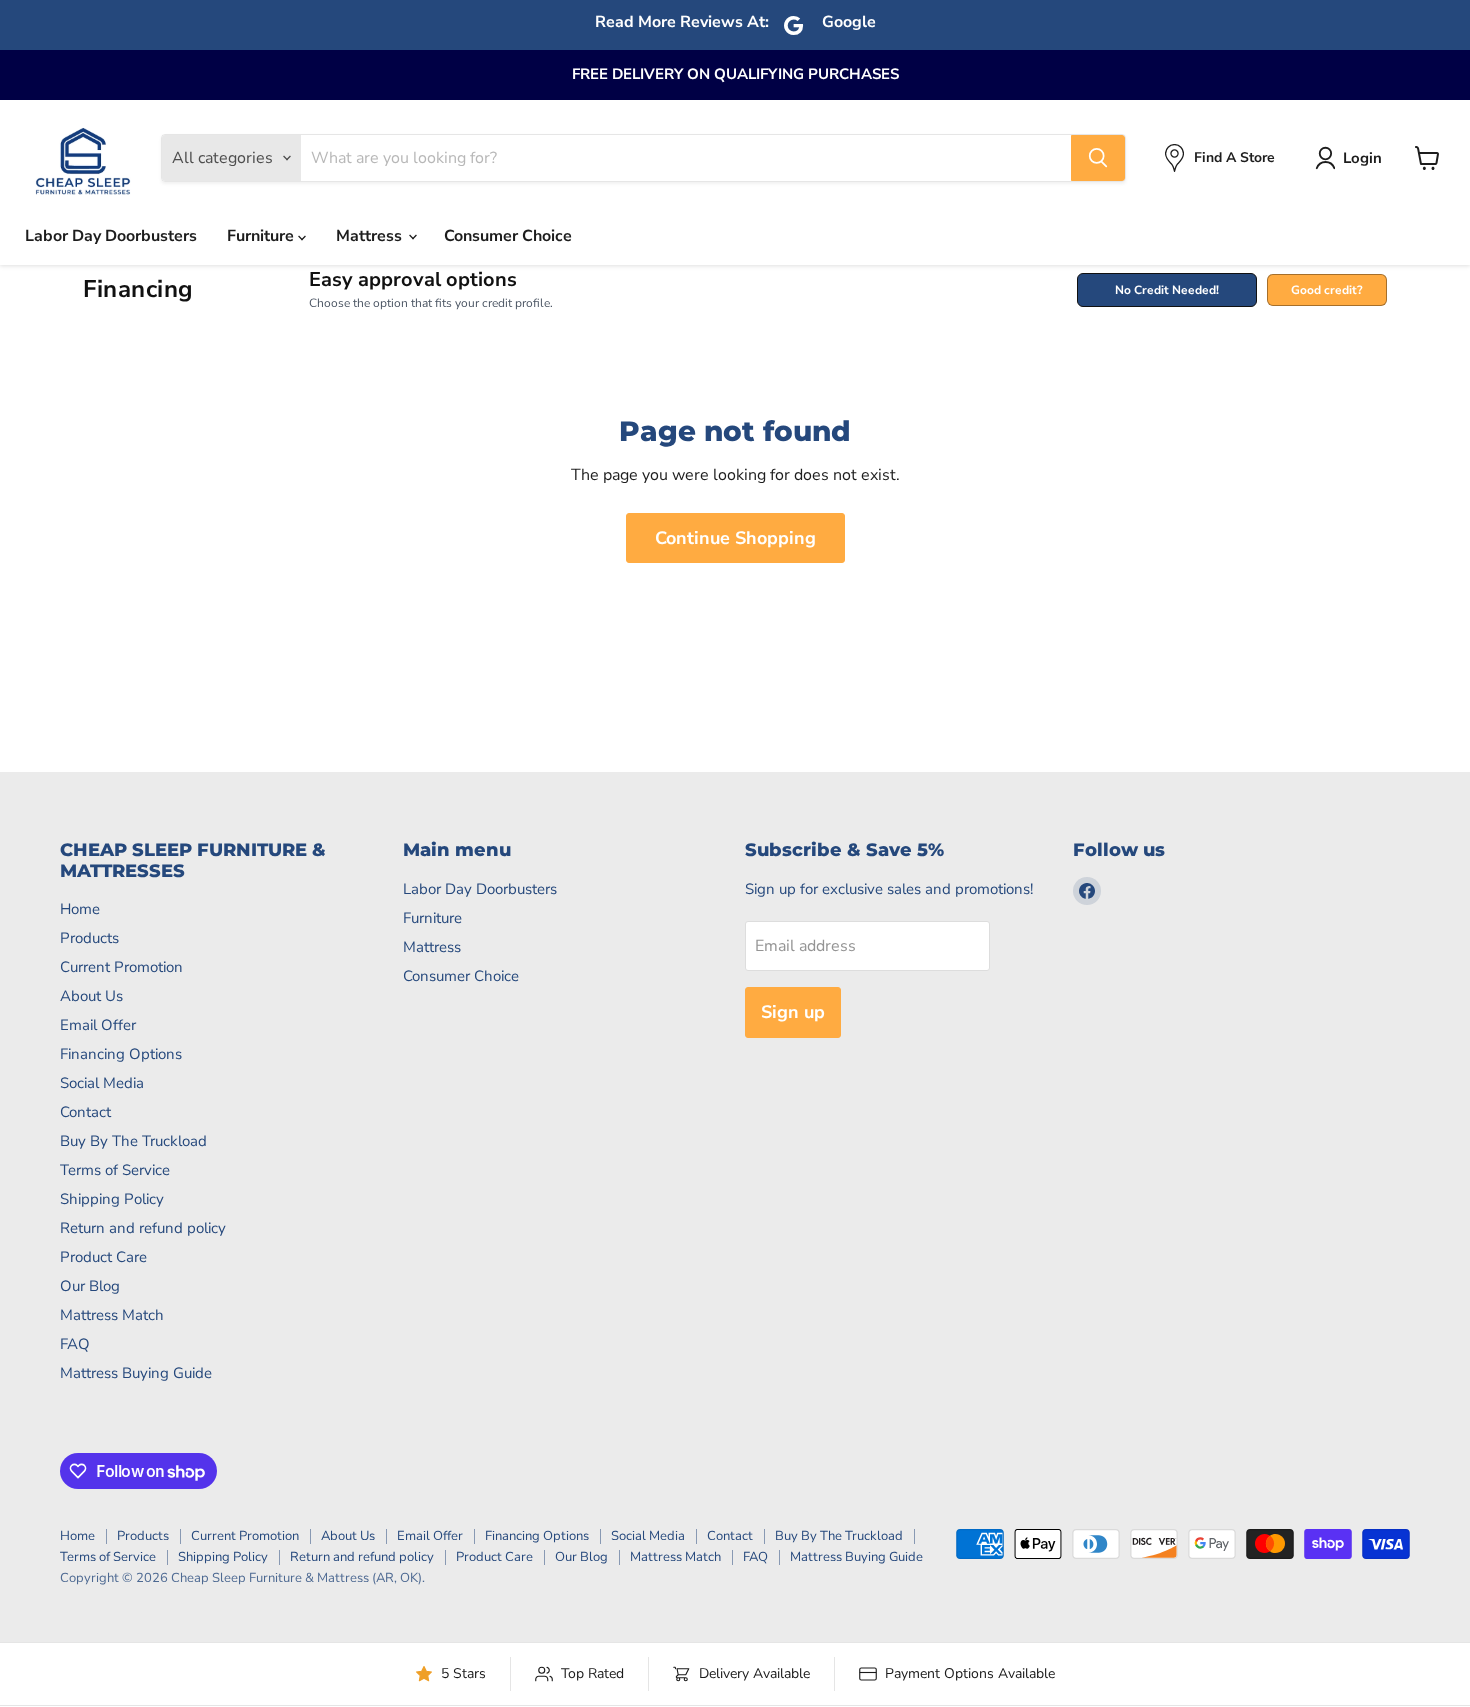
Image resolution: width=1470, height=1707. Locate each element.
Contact (85, 1112)
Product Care (103, 1257)
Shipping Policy (112, 1199)
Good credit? (1327, 290)
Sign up (793, 1012)
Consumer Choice (508, 236)
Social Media (102, 1083)
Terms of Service (115, 1170)
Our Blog (90, 1286)
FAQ (75, 1344)
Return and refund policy (143, 1228)
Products (89, 938)
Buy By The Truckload (133, 1141)
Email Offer (98, 1025)
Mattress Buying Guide (136, 1373)
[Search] (1098, 158)
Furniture (262, 236)
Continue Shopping (735, 538)
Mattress (371, 236)
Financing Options (121, 1054)
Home (80, 909)
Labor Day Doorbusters (111, 236)
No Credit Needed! (1167, 290)
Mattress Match (112, 1315)
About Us (91, 996)
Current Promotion (121, 967)
